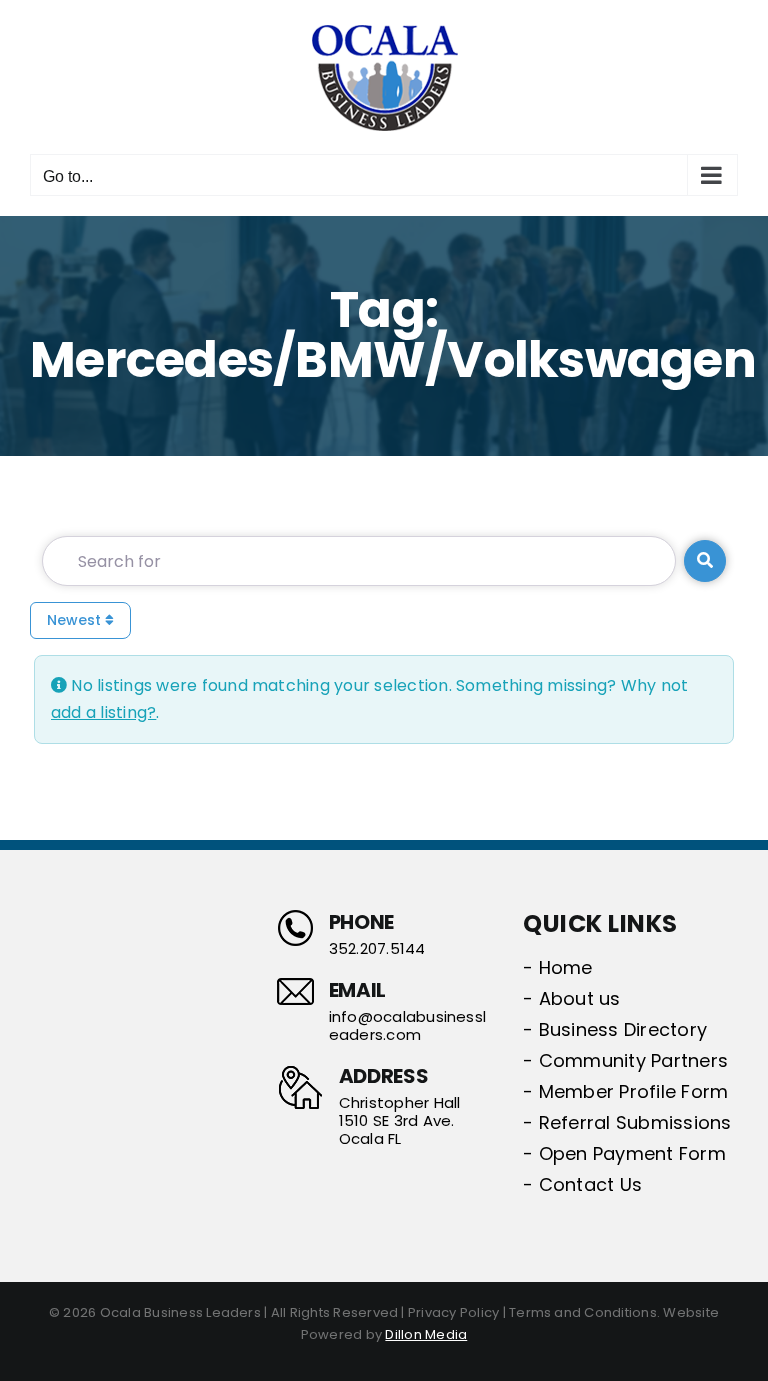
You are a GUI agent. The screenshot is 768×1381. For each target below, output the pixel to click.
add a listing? (103, 712)
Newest (76, 620)
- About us (571, 998)
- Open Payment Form (624, 1153)
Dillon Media (426, 1334)
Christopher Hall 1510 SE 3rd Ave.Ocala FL (400, 1121)
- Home (557, 967)
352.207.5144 (377, 949)
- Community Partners (625, 1060)
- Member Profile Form (625, 1091)
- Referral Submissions (627, 1122)
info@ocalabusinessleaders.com (408, 1026)
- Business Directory (615, 1029)
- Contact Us (582, 1184)
